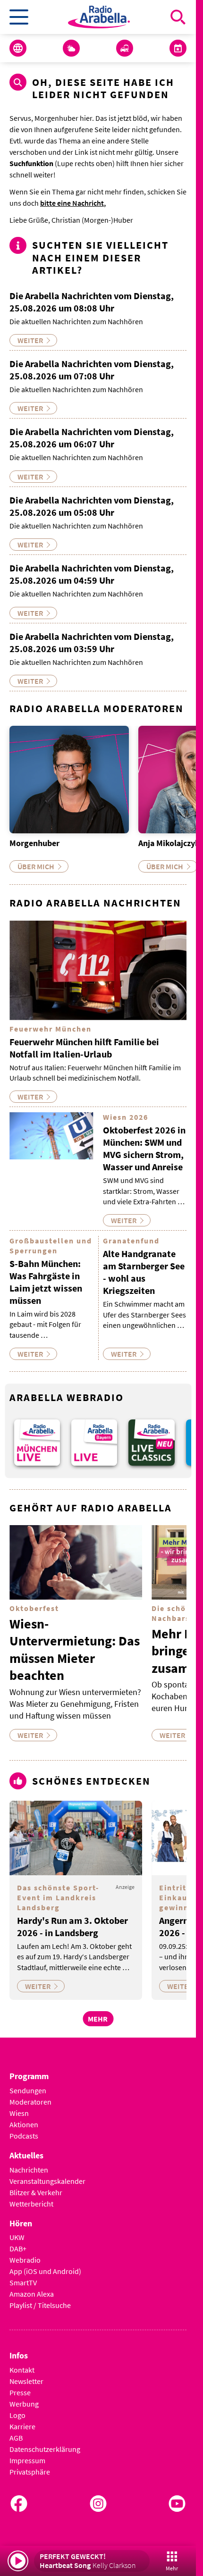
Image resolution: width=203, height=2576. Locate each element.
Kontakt (22, 2364)
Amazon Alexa (32, 2288)
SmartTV (23, 2276)
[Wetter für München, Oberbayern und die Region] (71, 48)
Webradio (25, 2254)
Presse (20, 2386)
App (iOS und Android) (45, 2265)
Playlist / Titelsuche (40, 2299)
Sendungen (28, 2084)
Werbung (24, 2398)
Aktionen (24, 2118)
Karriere (22, 2420)
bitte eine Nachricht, (73, 203)
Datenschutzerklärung (45, 2443)
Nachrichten (29, 2163)
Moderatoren (30, 2095)
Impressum (27, 2454)
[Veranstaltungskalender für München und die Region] (178, 48)
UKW (17, 2231)
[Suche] (178, 17)
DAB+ (18, 2242)
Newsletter (26, 2375)
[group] (36, 1437)
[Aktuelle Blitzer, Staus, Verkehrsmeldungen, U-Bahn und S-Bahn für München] (125, 48)
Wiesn (19, 2106)
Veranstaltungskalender (47, 2174)
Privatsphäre (30, 2466)
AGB (16, 2432)
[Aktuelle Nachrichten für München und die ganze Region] (18, 48)
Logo (17, 2409)
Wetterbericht (31, 2197)
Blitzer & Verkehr (36, 2186)
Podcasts (24, 2129)
